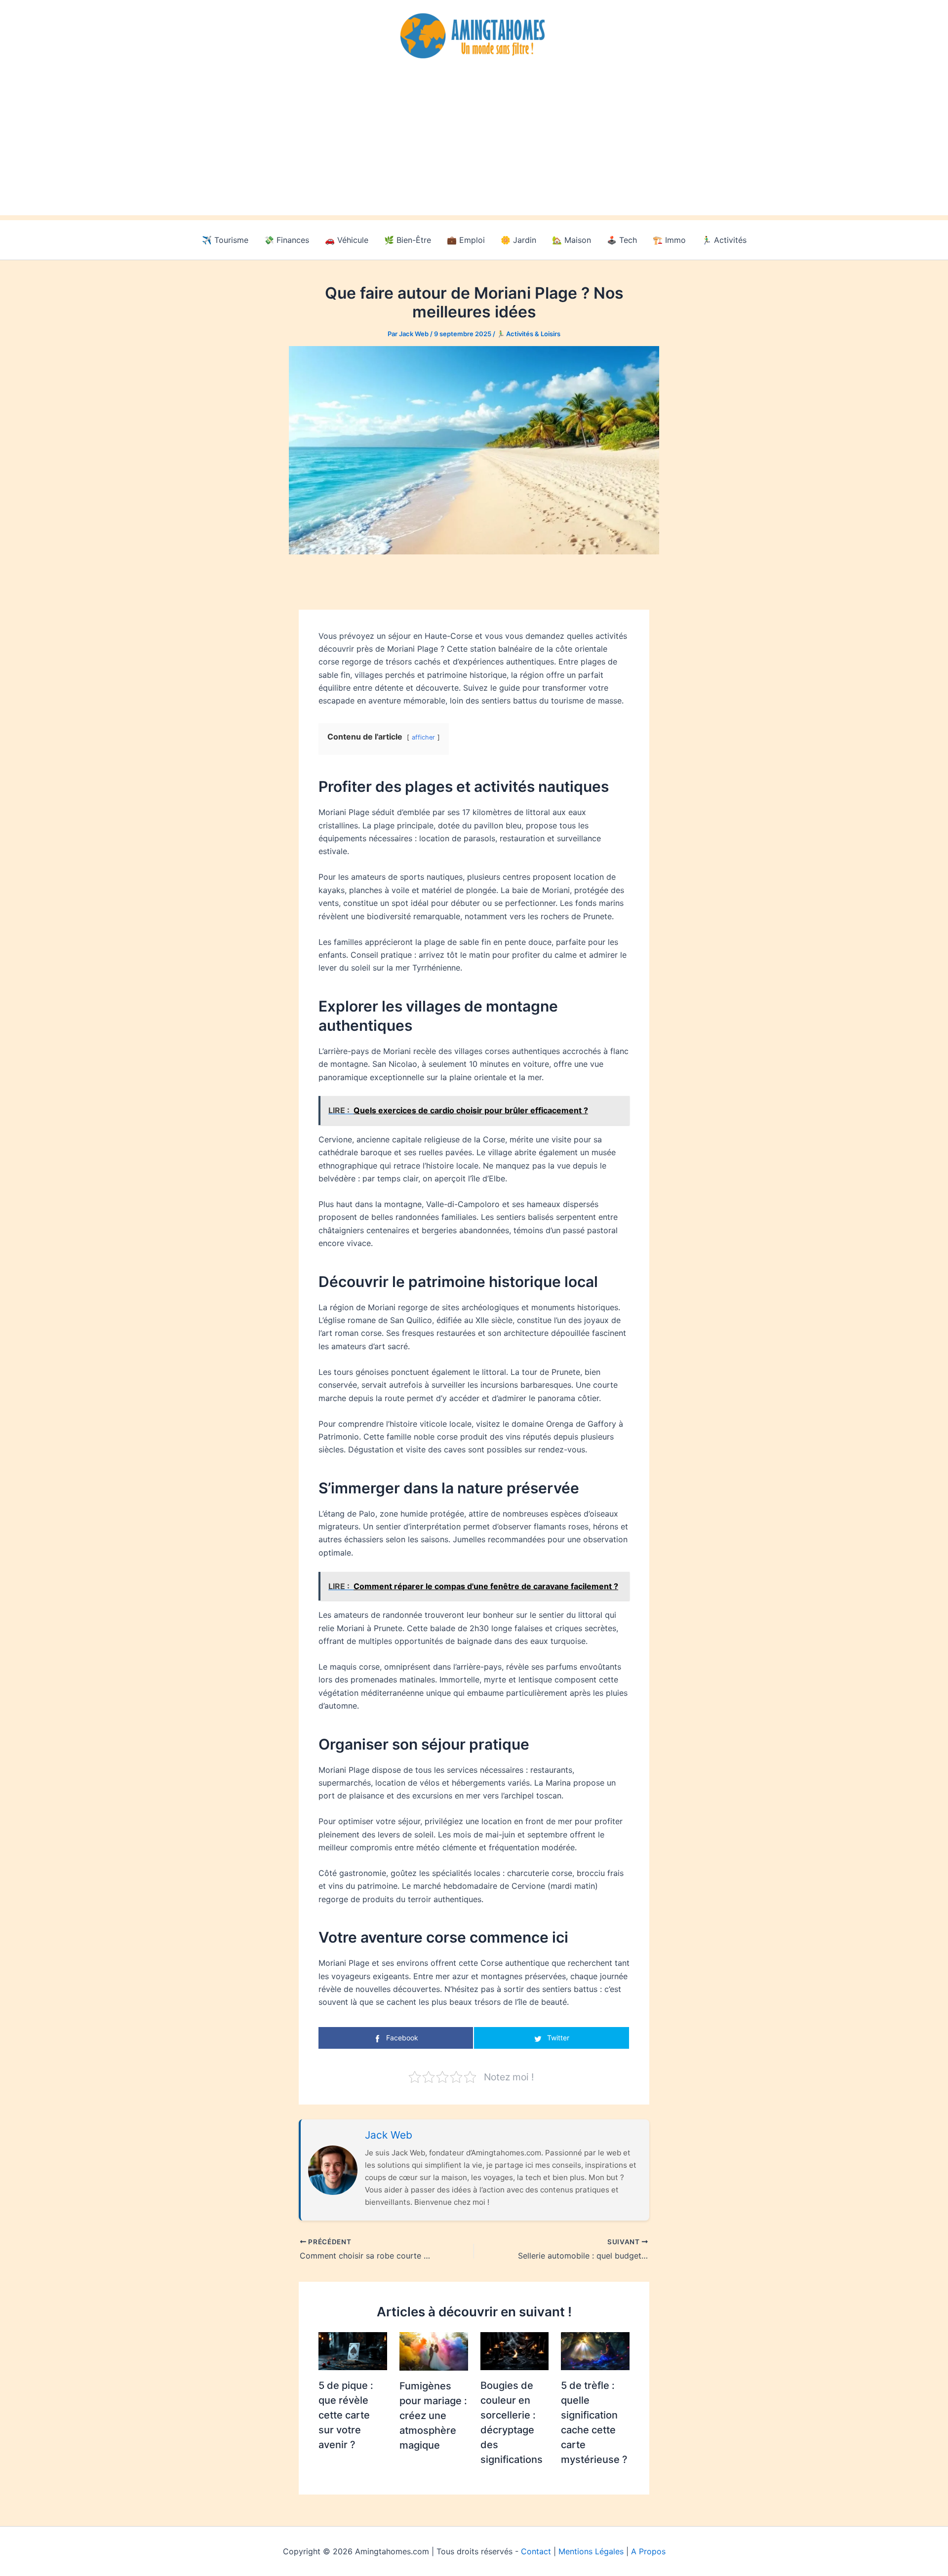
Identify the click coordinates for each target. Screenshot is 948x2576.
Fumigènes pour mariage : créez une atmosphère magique (433, 2416)
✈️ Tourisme (225, 240)
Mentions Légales (591, 2551)
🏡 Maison (572, 240)
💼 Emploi (466, 240)
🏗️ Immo (669, 240)
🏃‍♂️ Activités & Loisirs (529, 334)
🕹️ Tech (622, 240)
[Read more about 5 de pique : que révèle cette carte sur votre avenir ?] (353, 2350)
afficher (423, 737)
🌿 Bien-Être (408, 240)
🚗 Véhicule (347, 240)
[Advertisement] (474, 146)
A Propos (648, 2551)
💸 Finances (287, 240)
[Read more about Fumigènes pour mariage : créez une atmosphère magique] (434, 2350)
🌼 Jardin (518, 240)
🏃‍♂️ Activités (724, 240)
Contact (536, 2551)
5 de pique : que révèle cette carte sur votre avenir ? (346, 2415)
